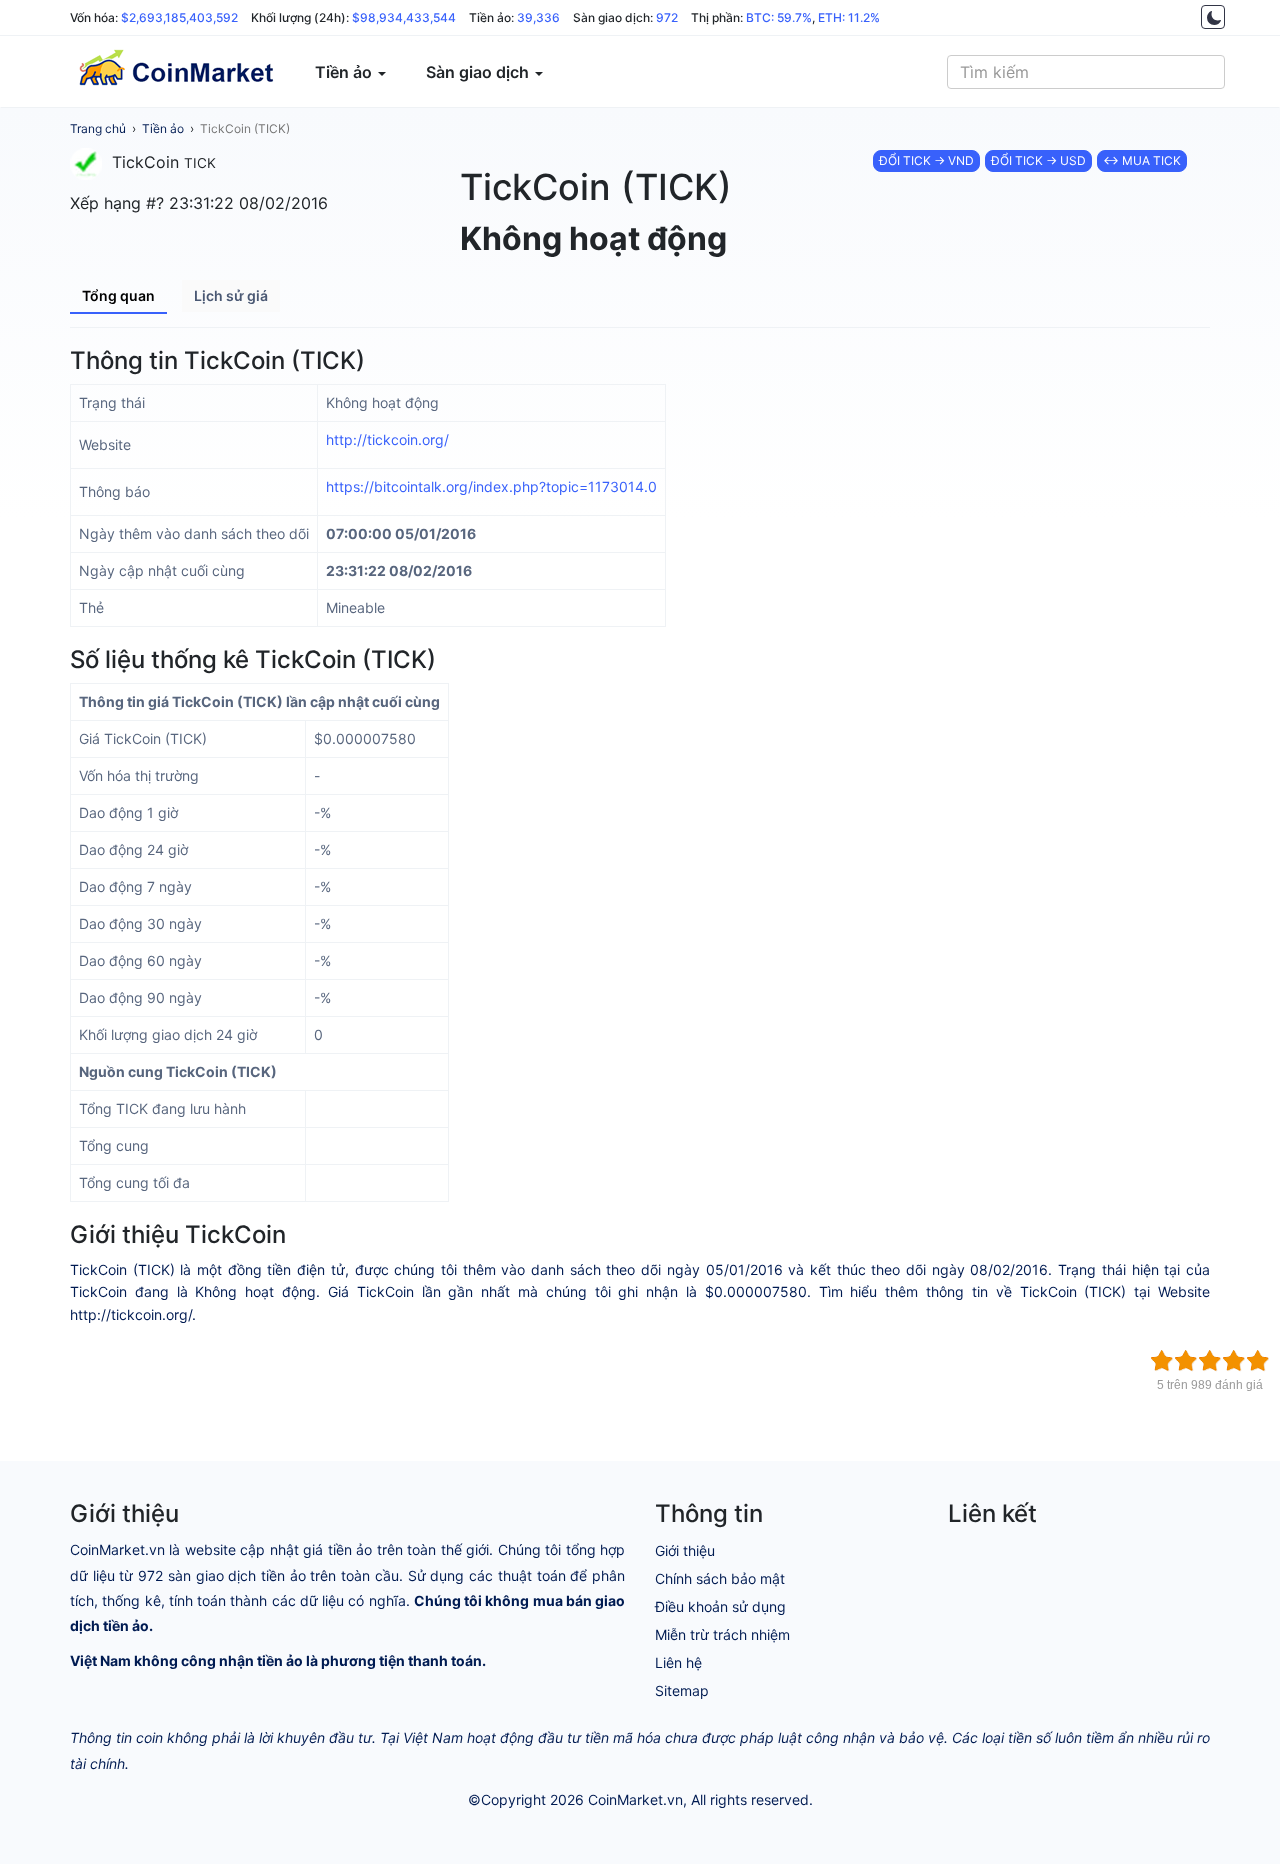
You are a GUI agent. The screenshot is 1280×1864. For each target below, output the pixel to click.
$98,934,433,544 (404, 17)
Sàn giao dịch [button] (479, 72)
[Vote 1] (1162, 1361)
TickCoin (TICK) (245, 128)
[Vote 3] (1210, 1361)
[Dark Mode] (1213, 17)
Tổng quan (118, 295)
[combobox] (1086, 72)
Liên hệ (678, 1662)
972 (667, 17)
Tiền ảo (163, 128)
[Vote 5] (1258, 1361)
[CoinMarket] (175, 72)
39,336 (538, 17)
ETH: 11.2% (849, 17)
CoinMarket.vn (635, 1799)
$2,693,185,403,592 (179, 17)
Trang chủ (98, 128)
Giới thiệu (685, 1550)
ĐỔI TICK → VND (926, 160)
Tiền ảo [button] (345, 72)
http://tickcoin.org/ (387, 439)
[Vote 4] (1234, 1361)
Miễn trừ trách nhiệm (722, 1634)
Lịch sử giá (231, 295)
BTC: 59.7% (779, 17)
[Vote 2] (1186, 1361)
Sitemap (682, 1690)
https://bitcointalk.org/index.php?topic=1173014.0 (491, 486)
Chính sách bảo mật (720, 1578)
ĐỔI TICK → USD (1038, 160)
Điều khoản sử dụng (720, 1606)
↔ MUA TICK (1142, 160)
